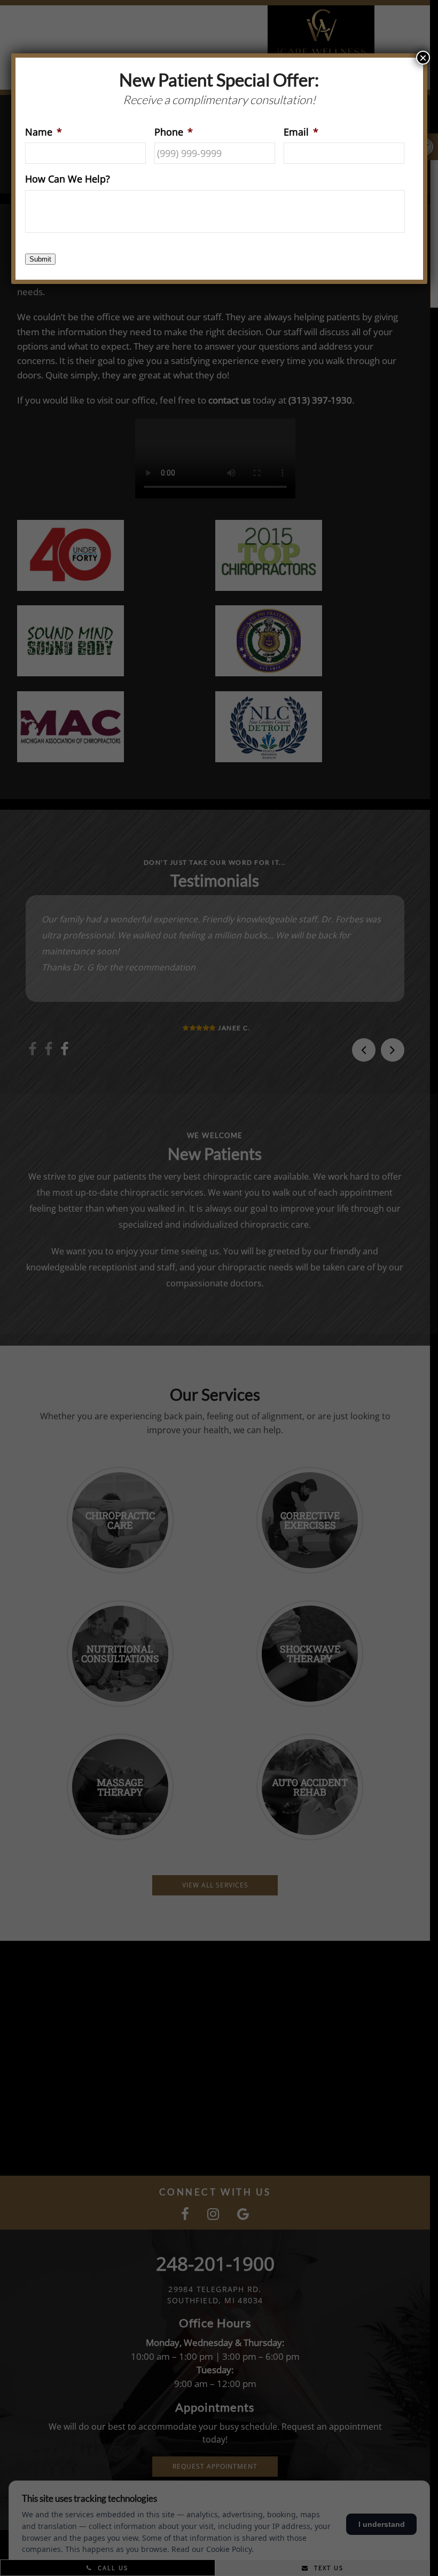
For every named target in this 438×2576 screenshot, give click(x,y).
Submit (40, 259)
